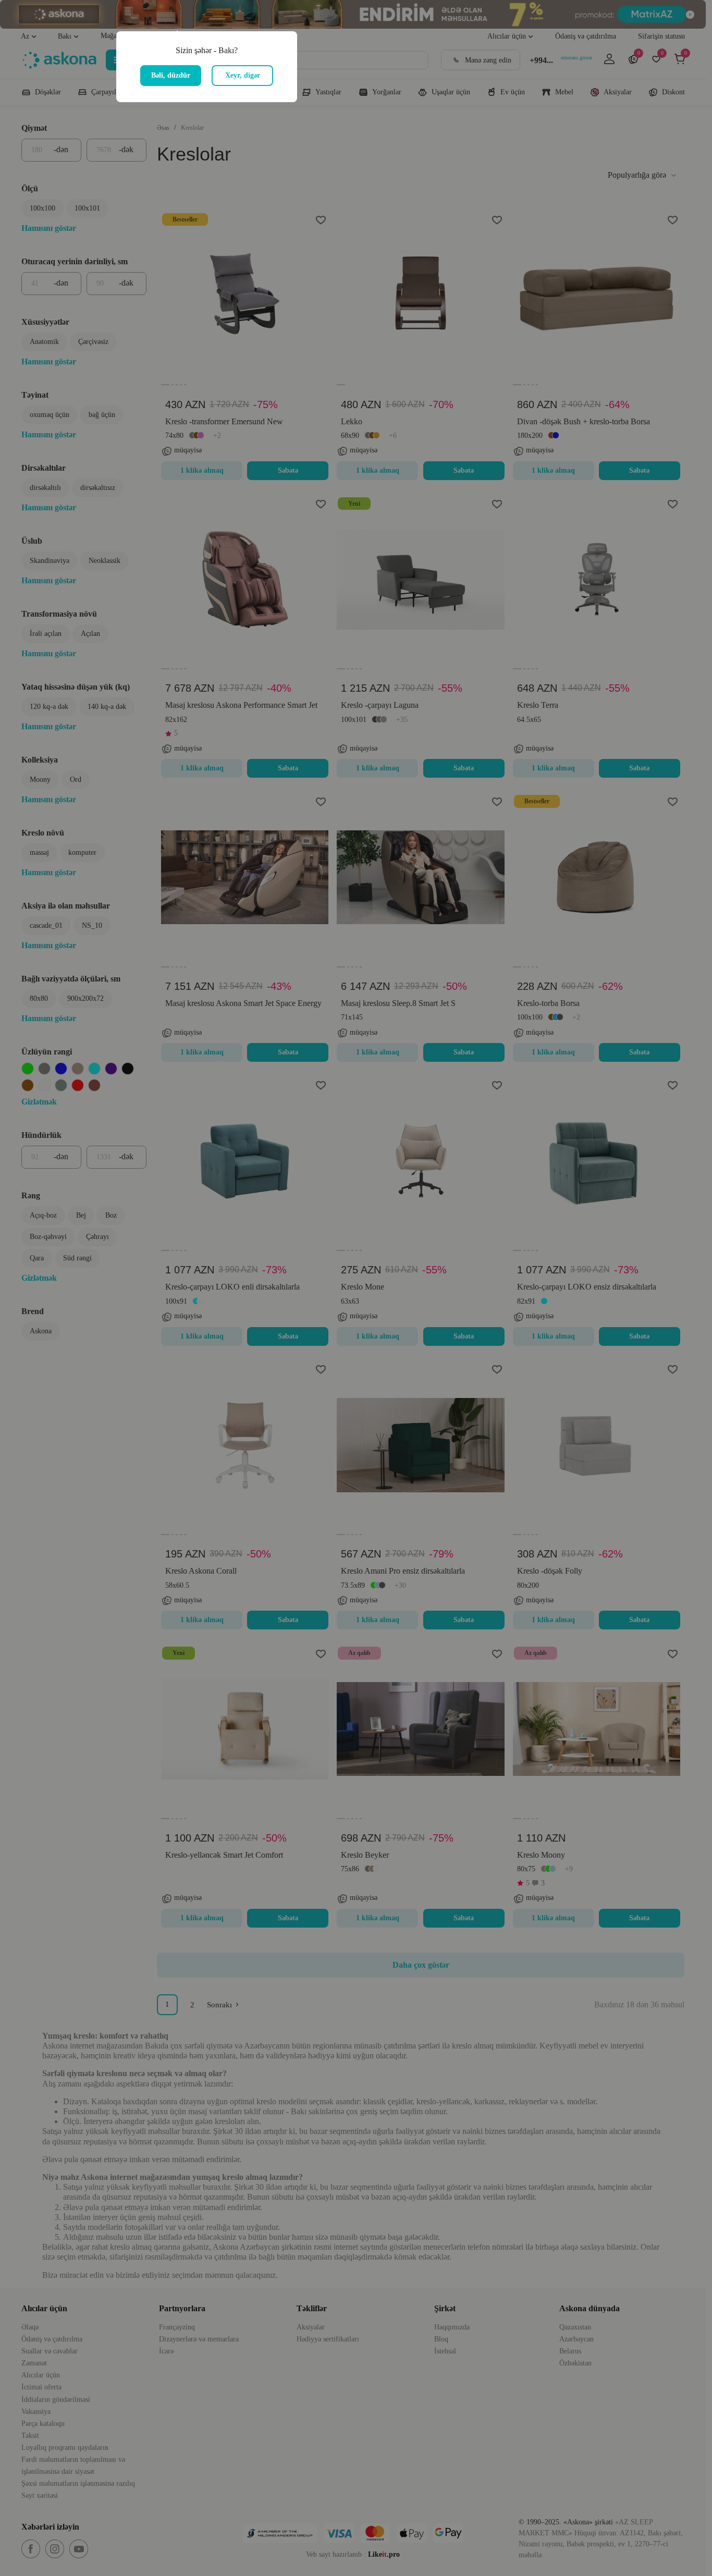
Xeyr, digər (243, 75)
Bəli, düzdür (171, 75)
